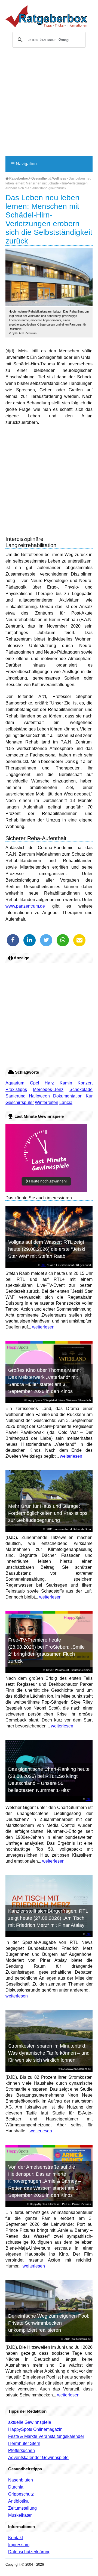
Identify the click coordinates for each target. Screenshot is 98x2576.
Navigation (24, 164)
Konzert (85, 1083)
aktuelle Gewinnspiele (30, 2422)
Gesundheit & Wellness (49, 178)
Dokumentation (68, 1096)
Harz (49, 1083)
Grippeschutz (21, 2494)
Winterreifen (47, 1102)
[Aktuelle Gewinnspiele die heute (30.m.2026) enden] (46, 1190)
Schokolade (81, 1089)
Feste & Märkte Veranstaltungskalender (46, 2436)
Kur (89, 1096)
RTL (43, 1265)
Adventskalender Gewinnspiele (38, 2458)
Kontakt (16, 2538)
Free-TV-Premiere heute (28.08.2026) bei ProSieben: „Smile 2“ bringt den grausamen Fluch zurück (46, 1651)
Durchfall (17, 2487)
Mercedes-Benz (48, 1089)
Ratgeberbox (19, 178)
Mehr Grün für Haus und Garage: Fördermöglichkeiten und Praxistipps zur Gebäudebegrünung (48, 1513)
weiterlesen (43, 1327)
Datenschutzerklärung (29, 2552)
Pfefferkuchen (22, 2450)
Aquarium (15, 1083)
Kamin (66, 1083)
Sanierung (16, 1096)
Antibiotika (18, 2501)
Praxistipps (16, 1089)
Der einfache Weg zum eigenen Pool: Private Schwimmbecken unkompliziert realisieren (49, 2323)
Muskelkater (20, 2515)
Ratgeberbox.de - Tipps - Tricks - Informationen (46, 16)
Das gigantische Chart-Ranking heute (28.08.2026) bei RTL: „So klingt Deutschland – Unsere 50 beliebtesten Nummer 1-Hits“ (49, 1780)
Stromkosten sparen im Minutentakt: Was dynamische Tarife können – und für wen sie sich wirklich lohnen (49, 2053)
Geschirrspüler (20, 1102)
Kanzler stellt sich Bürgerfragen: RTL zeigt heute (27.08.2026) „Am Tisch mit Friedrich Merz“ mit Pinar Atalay (48, 1918)
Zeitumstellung (22, 2508)
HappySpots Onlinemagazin (35, 2429)
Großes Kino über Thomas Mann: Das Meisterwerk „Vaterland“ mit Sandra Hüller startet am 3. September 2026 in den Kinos (45, 1381)
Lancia (66, 1102)
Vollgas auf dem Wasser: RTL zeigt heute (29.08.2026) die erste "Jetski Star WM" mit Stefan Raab (47, 1249)
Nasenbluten (21, 2480)
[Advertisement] (49, 104)
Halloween (39, 1096)
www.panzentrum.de (25, 906)
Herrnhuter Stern (24, 2443)
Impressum (19, 2545)
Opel (35, 1083)
